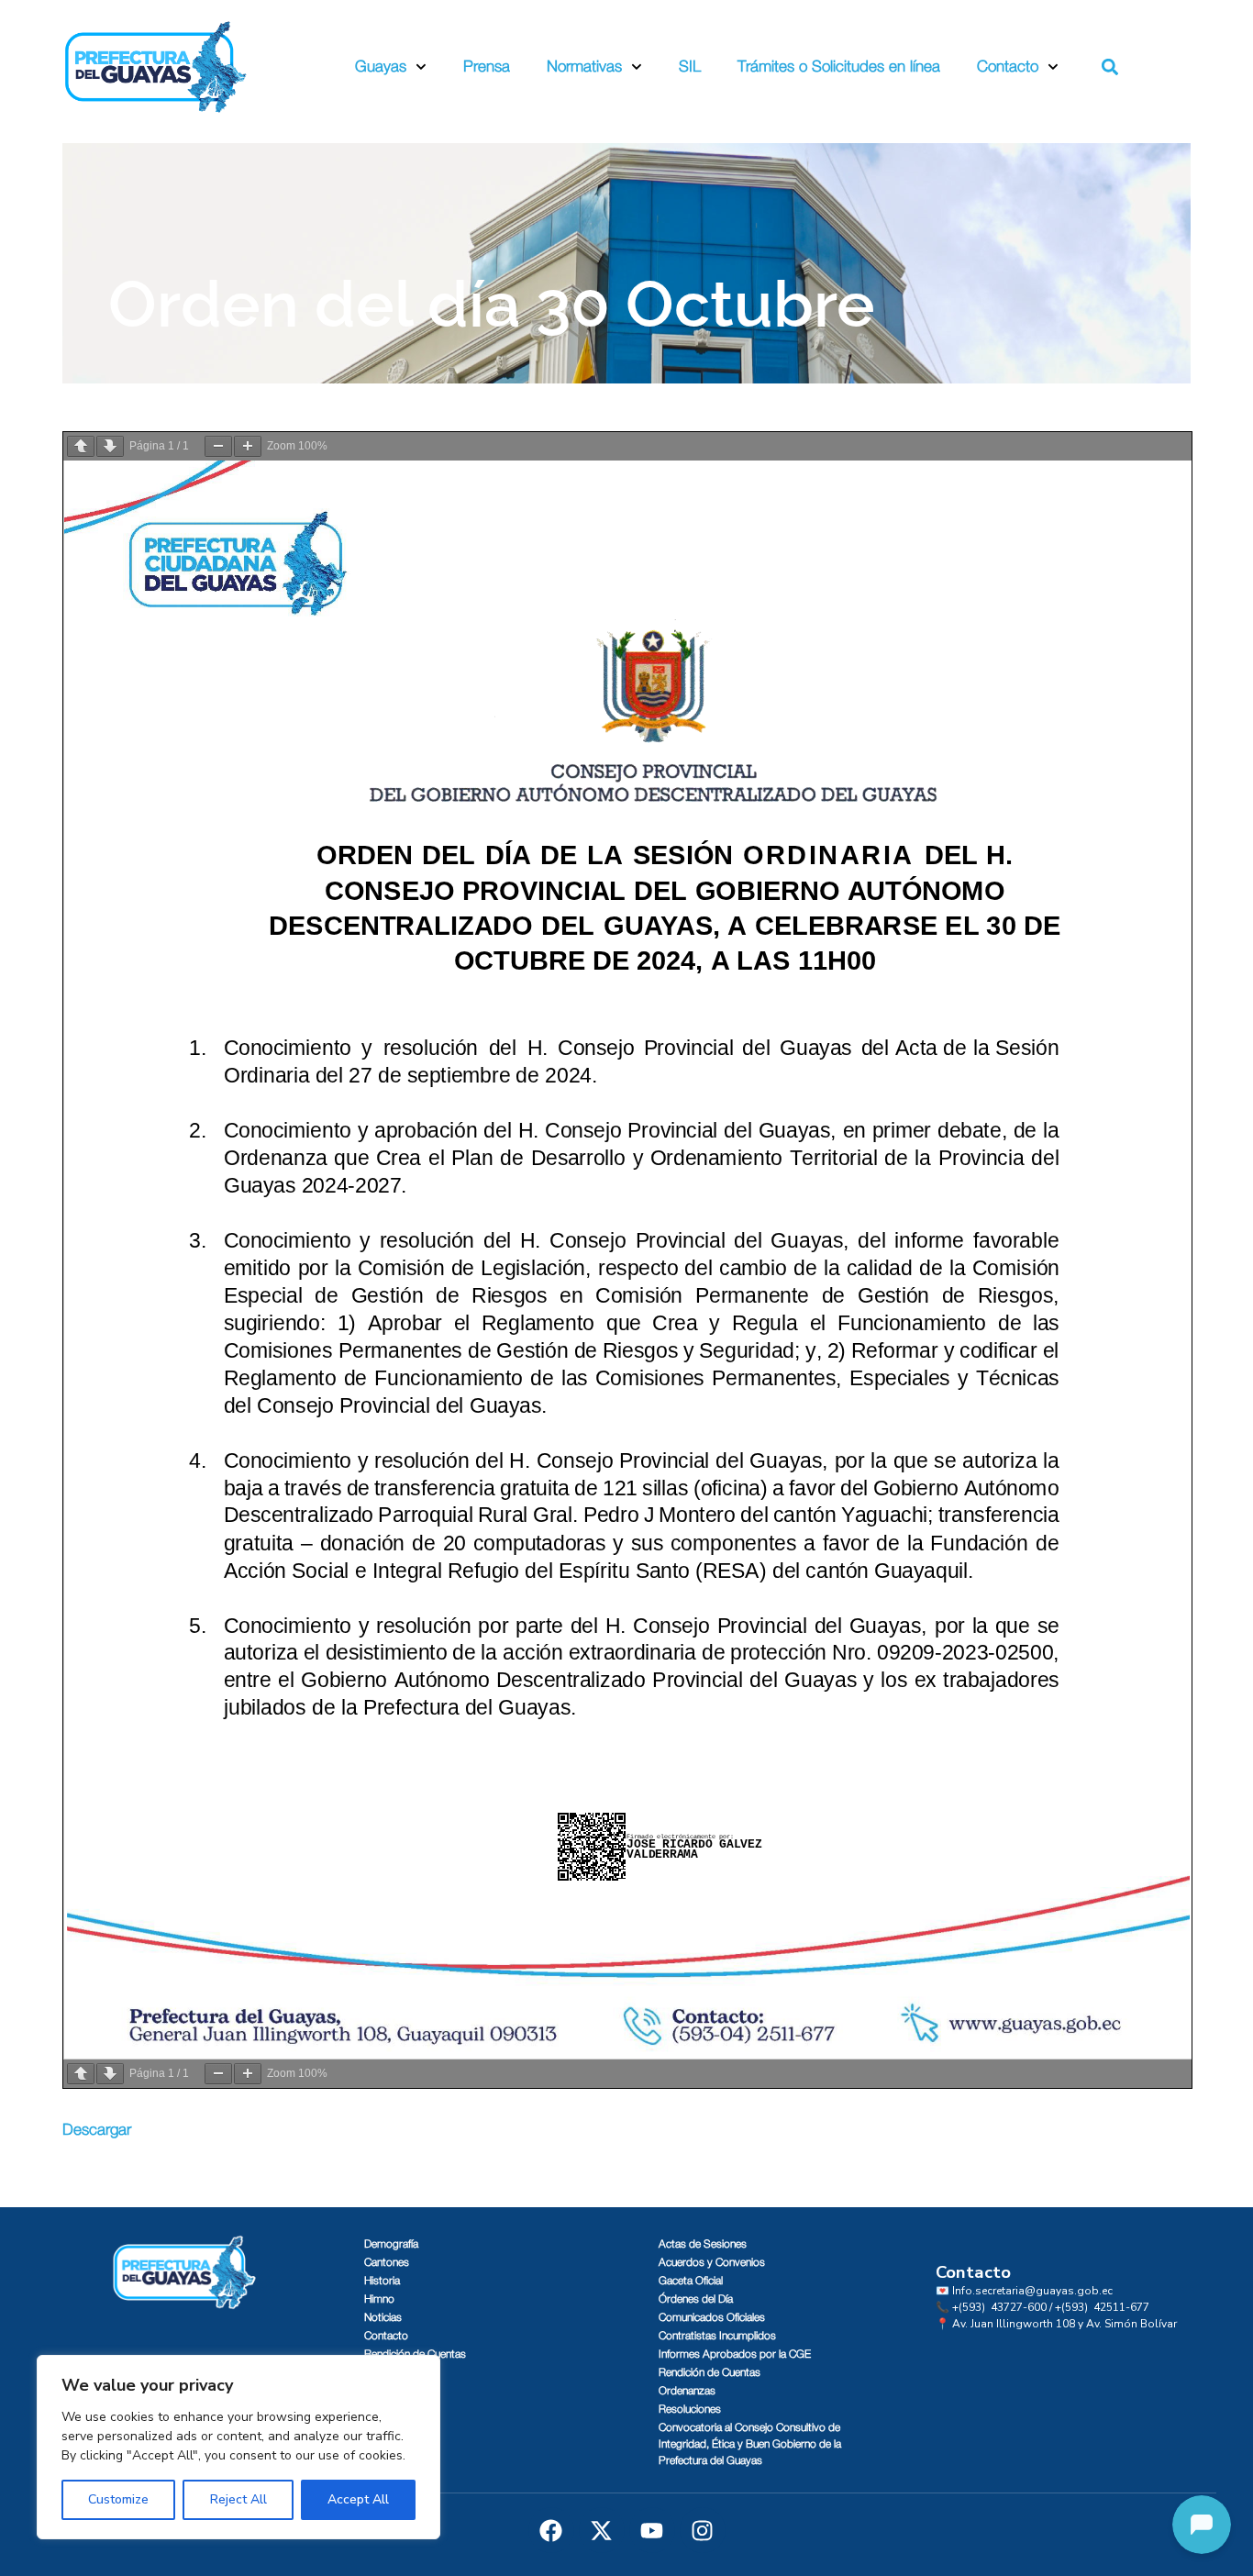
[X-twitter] (602, 2530)
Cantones (387, 2262)
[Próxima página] (110, 446)
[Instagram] (703, 2530)
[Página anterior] (81, 446)
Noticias (383, 2317)
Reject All (238, 2499)
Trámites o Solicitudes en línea (839, 67)
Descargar (97, 2130)
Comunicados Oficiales (712, 2317)
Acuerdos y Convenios (712, 2262)
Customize (118, 2499)
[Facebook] (551, 2530)
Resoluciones (690, 2409)
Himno (379, 2299)
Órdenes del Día (696, 2299)
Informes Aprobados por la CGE (735, 2354)
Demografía (391, 2244)
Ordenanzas (687, 2391)
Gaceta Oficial (691, 2281)
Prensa (487, 67)
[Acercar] (248, 446)
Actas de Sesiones (703, 2244)
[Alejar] (218, 446)
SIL (690, 67)
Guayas (381, 67)
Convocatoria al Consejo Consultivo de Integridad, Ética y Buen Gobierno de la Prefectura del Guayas (750, 2444)
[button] (1110, 67)
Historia (382, 2281)
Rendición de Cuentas (415, 2354)
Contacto (1008, 67)
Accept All (358, 2499)
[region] (238, 2447)
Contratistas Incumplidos (717, 2336)
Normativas (584, 67)
